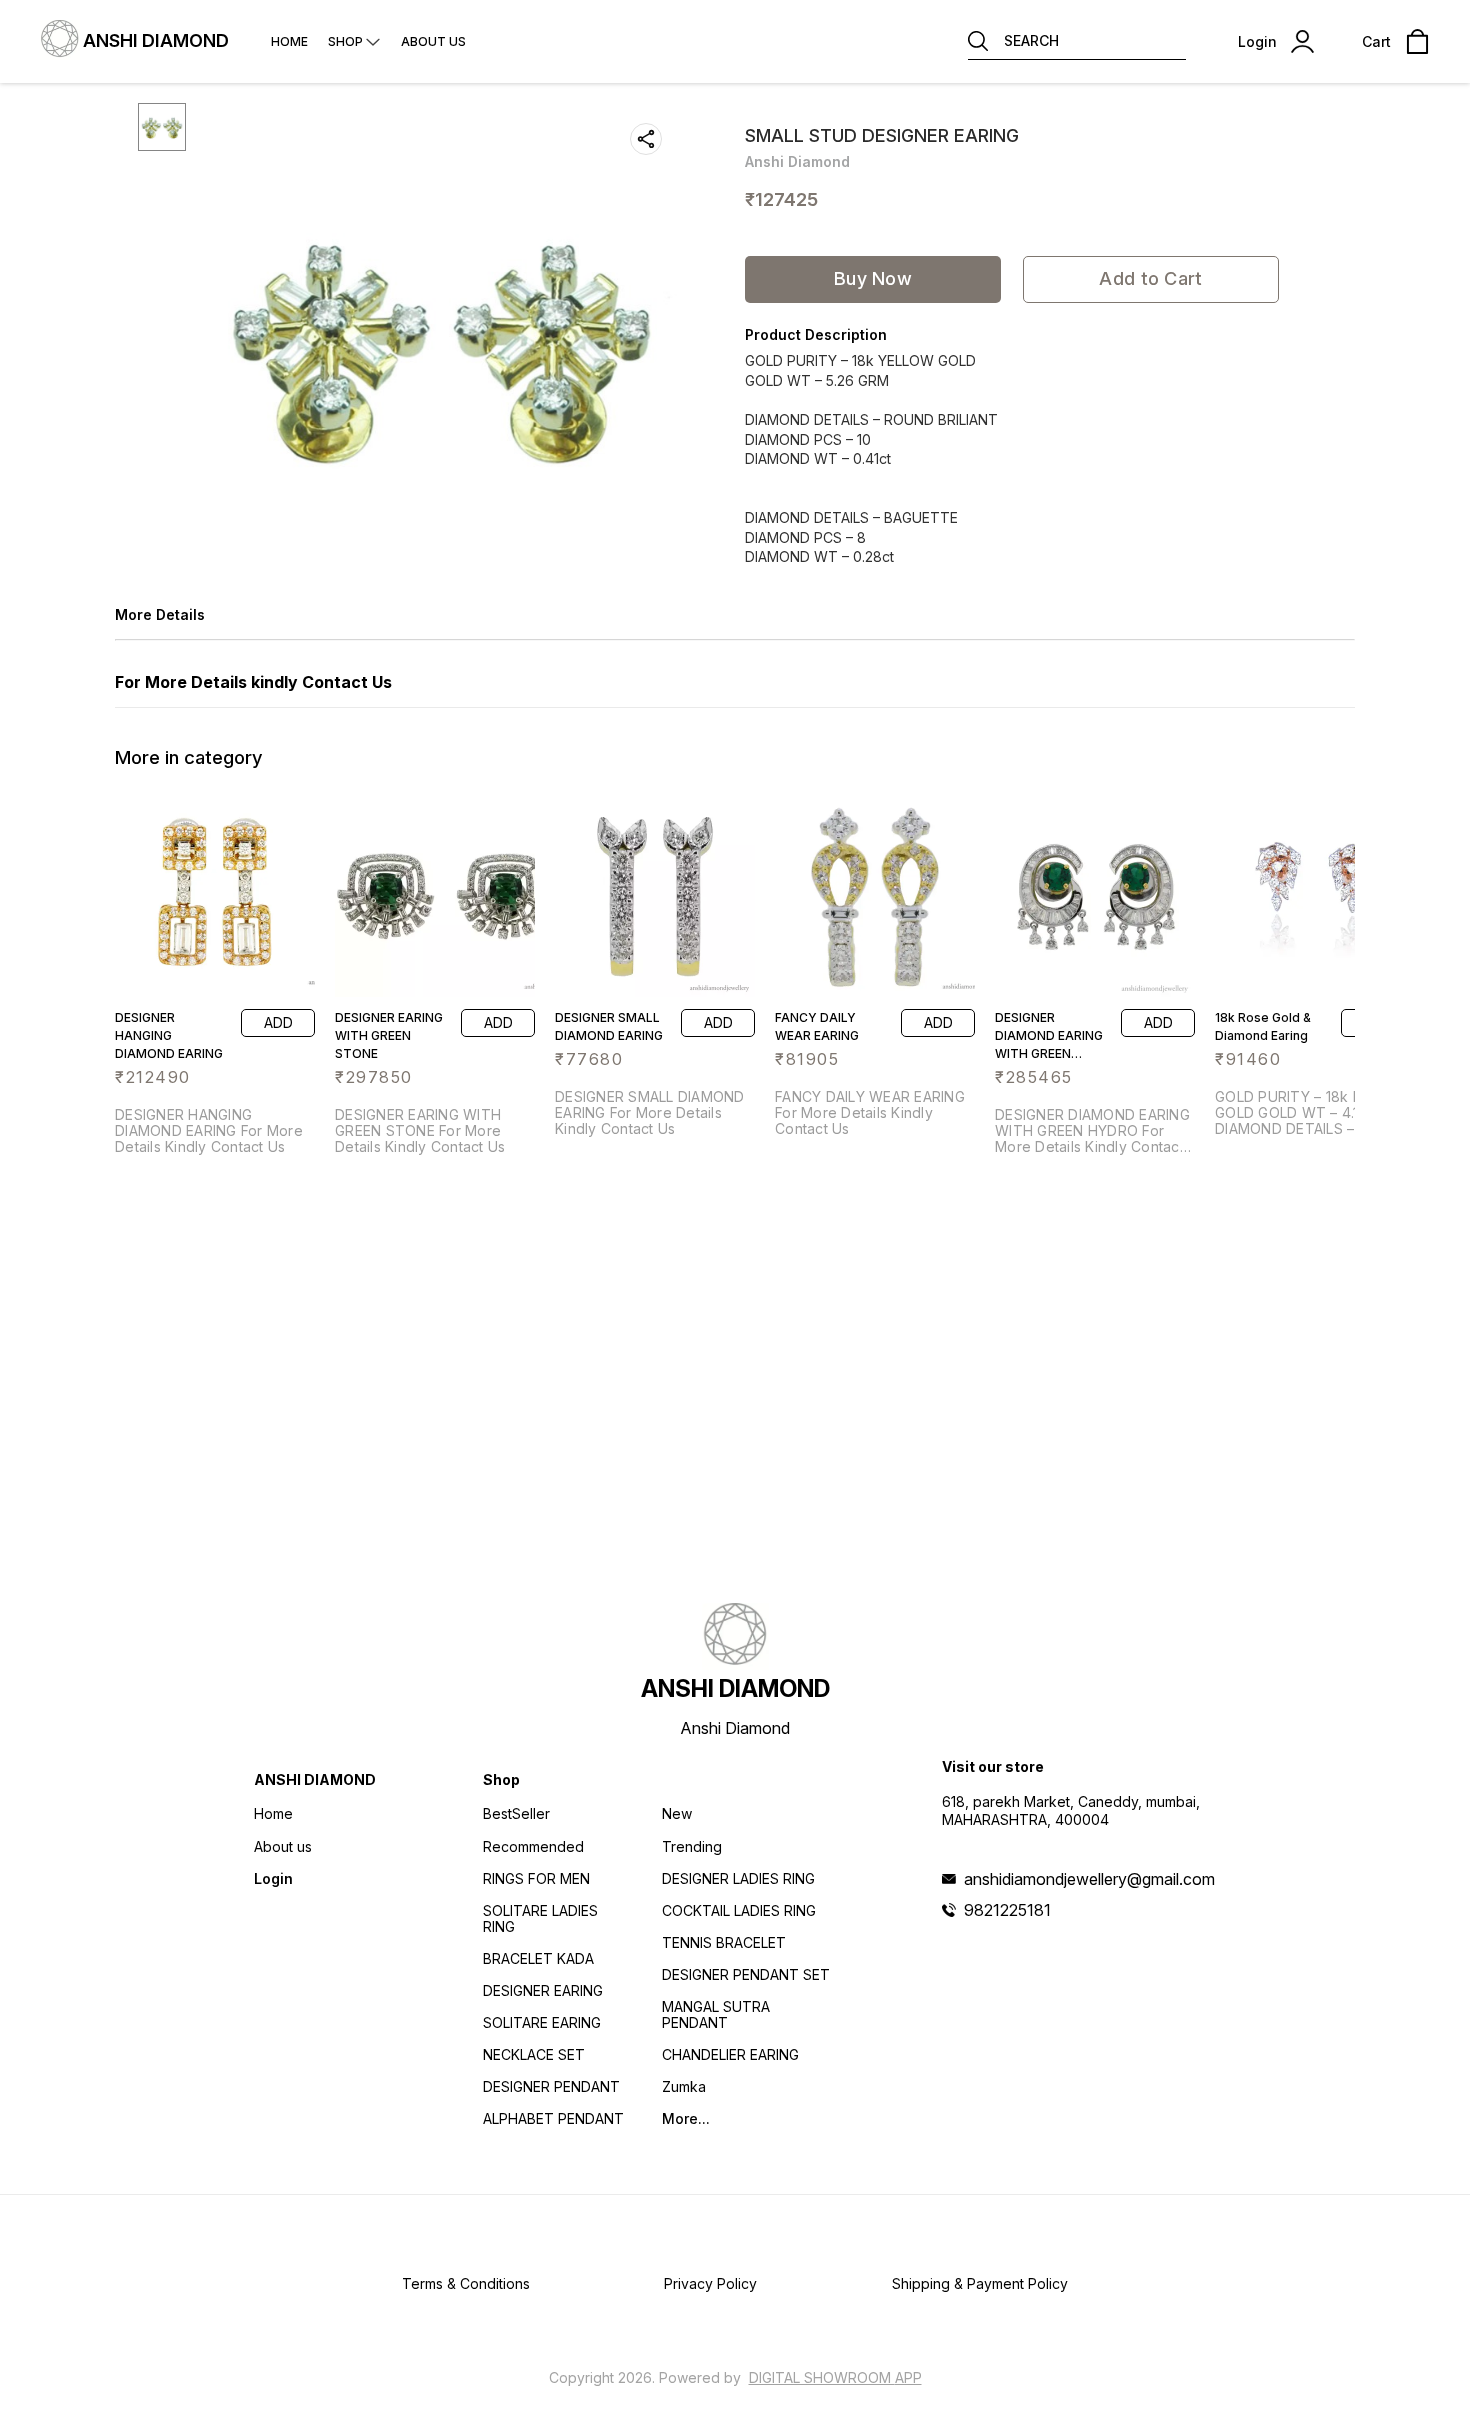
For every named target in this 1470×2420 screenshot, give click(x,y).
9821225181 (1007, 1910)
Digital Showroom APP (835, 2377)
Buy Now (873, 278)
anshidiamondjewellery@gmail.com (1089, 1879)
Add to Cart (1150, 278)
